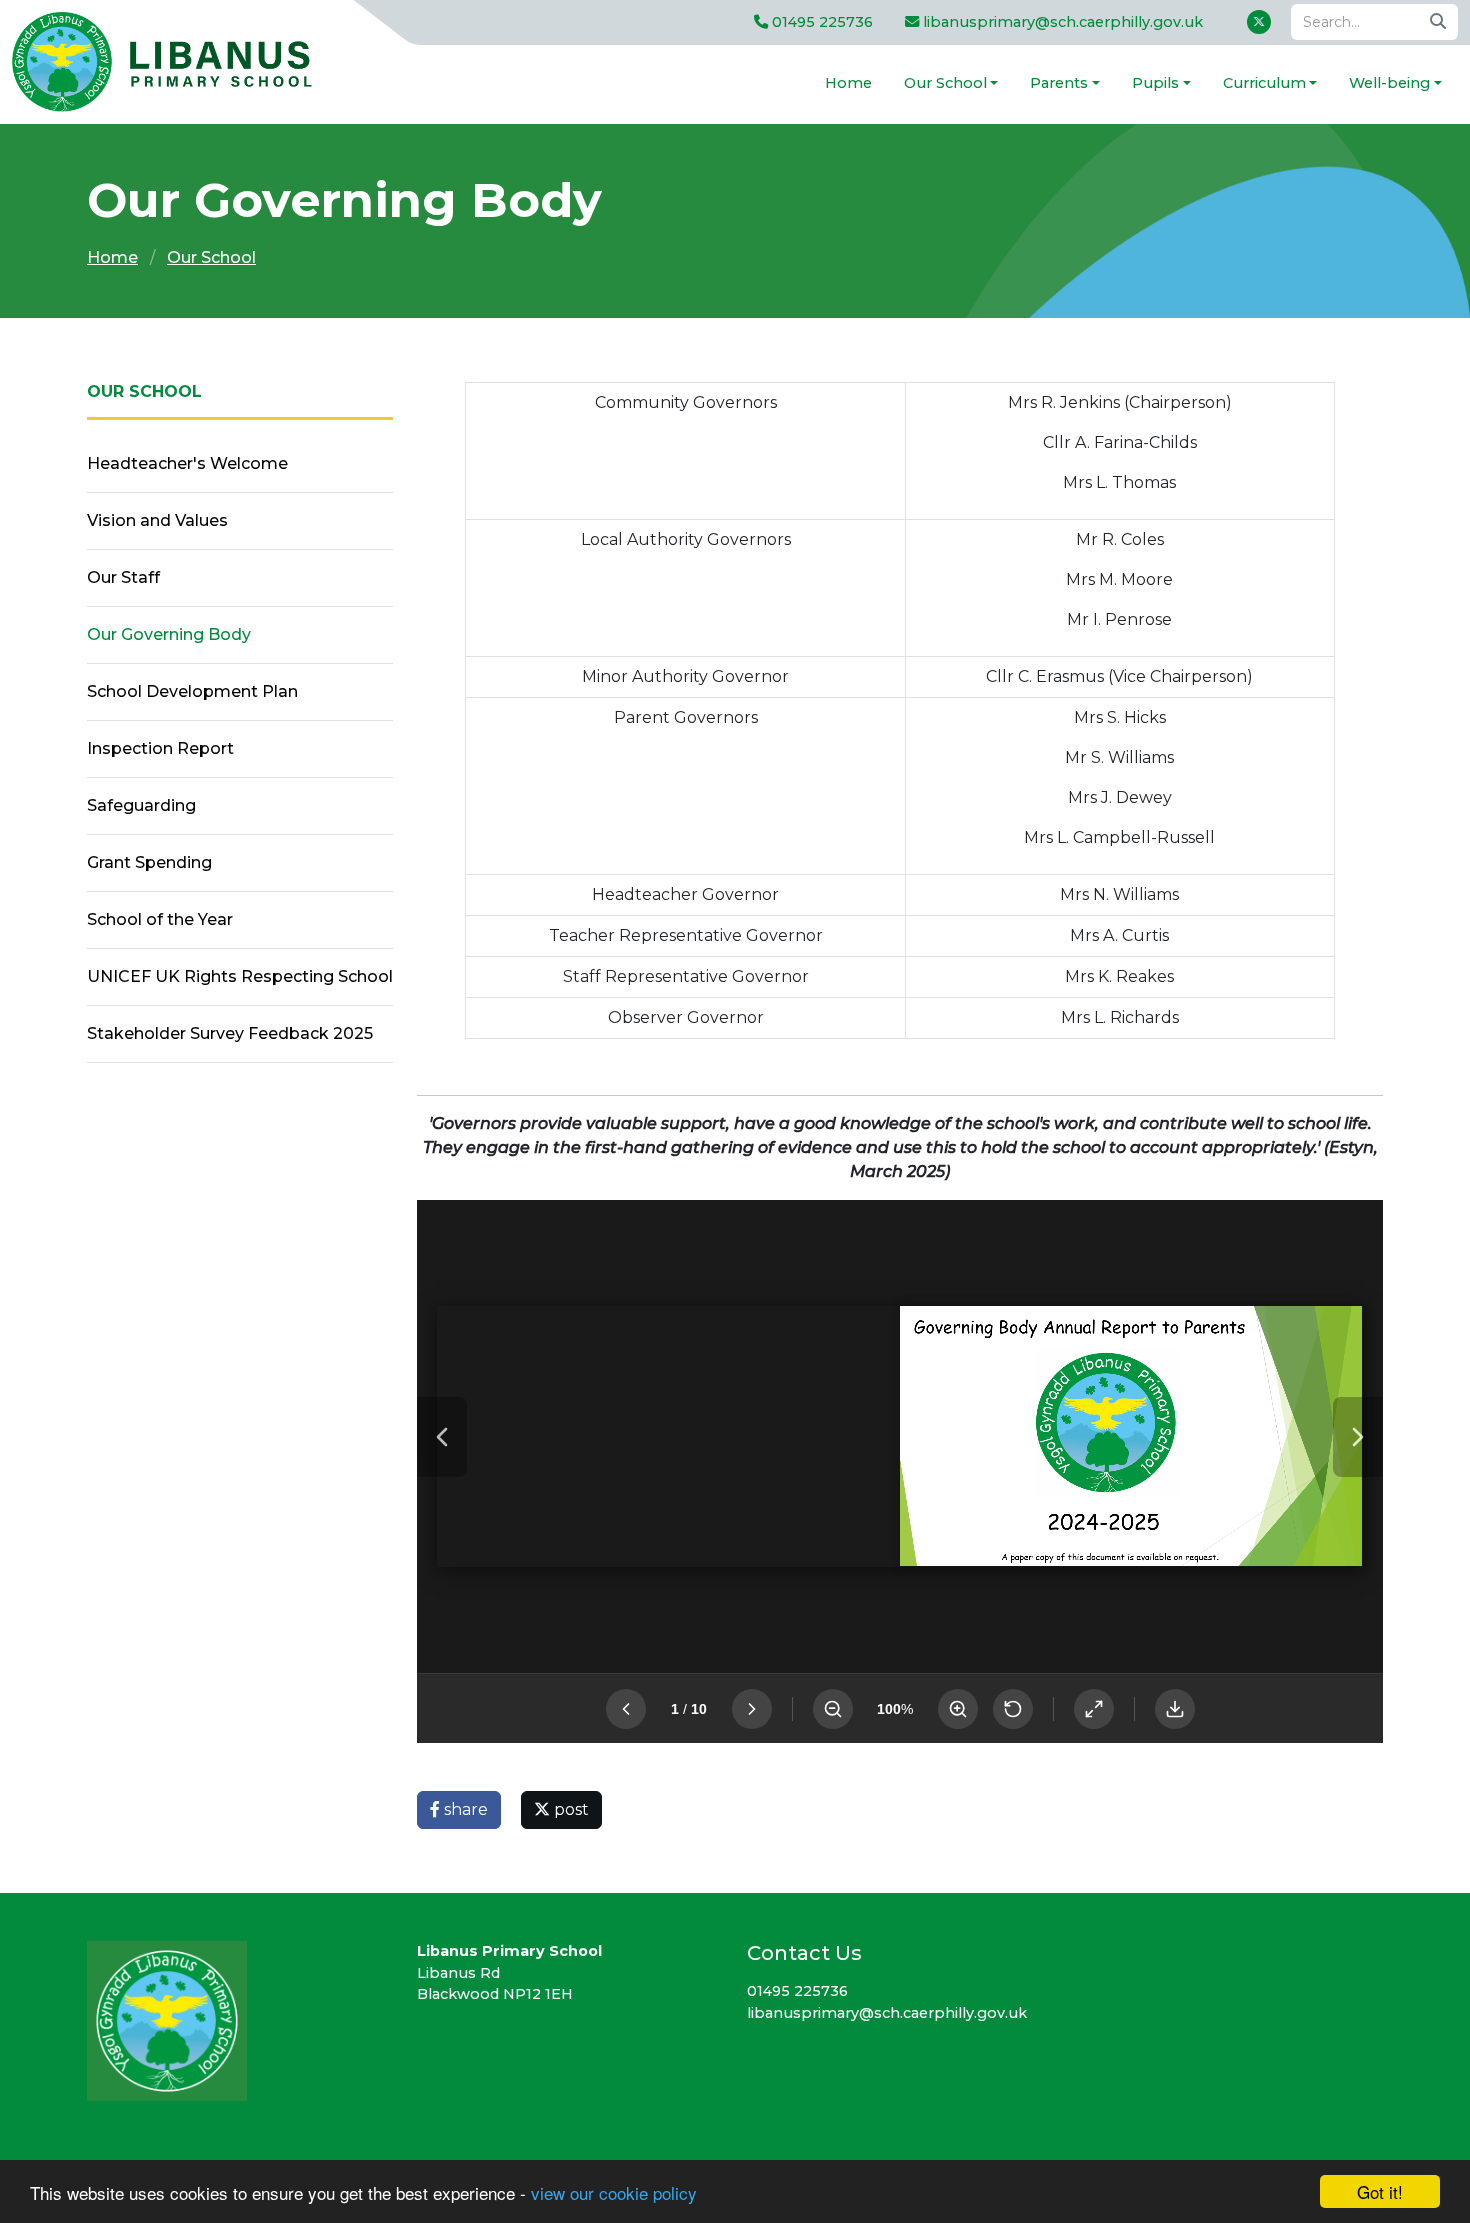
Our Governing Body (169, 634)
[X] (1259, 22)
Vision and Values (157, 520)
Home (848, 83)
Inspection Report (160, 748)
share (464, 1809)
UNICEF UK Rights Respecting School (240, 976)
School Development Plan (192, 691)
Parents (1059, 83)
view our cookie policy (614, 2192)
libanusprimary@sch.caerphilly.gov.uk (1061, 22)
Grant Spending (149, 862)
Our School (945, 83)
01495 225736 (820, 22)
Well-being (1389, 83)
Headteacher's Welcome (187, 463)
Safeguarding (141, 805)
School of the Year (160, 919)
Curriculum (1264, 83)
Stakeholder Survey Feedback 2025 (230, 1033)
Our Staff (123, 577)
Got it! (1380, 2191)
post (569, 1809)
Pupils (1155, 83)
